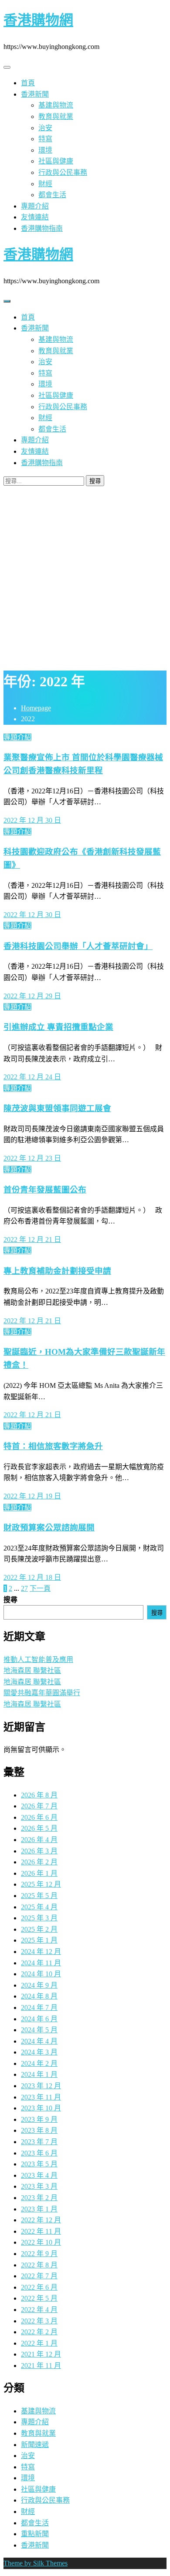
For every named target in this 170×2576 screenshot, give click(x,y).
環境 (45, 150)
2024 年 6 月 (39, 2019)
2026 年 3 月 (39, 1851)
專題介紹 (35, 206)
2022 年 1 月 (39, 2343)
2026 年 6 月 (39, 1817)
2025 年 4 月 (39, 1907)
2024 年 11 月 (41, 1963)
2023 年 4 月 (39, 2175)
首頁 (28, 83)
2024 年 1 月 (39, 2074)
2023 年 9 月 (39, 2119)
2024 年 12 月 (41, 1952)
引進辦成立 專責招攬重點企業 (58, 1027)
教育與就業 (56, 116)
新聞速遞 (35, 2445)
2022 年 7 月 (39, 2276)
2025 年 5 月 (39, 1896)
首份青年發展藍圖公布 (45, 1190)
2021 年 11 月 (41, 2366)
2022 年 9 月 (39, 2254)
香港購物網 (38, 20)
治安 (45, 128)
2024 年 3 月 (39, 2052)
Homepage (36, 708)
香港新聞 (35, 94)
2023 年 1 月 (39, 2209)
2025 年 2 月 (39, 1929)
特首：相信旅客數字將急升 (53, 1446)
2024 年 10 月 (41, 1974)
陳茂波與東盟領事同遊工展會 (57, 1108)
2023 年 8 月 (39, 2130)
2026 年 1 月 (39, 1873)
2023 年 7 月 (39, 2142)
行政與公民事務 (63, 172)
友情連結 (35, 217)
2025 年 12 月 (41, 1884)
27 (24, 1588)
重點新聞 (35, 2534)
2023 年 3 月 (39, 2186)
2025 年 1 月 (39, 1940)
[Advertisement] (85, 576)
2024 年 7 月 (39, 2008)
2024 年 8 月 (39, 1996)
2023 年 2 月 (39, 2198)
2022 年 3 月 (39, 2321)
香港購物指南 (42, 228)
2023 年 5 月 (39, 2164)
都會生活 (52, 195)
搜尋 (10, 1600)
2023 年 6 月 (39, 2153)
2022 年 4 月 (39, 2310)
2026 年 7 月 (39, 1806)
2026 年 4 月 (39, 1840)
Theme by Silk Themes (36, 2563)
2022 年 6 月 (39, 2287)
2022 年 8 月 (39, 2265)
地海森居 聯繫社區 (32, 1670)
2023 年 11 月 (41, 2097)
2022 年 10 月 (41, 2242)
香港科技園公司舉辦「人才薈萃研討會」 (78, 946)
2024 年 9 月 (39, 1985)
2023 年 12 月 (41, 2086)
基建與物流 (56, 105)
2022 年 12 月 (41, 2220)
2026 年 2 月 (39, 1862)
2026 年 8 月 (39, 1795)
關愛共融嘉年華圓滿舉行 (42, 1693)
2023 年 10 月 (41, 2108)
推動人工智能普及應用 (38, 1660)
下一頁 (40, 1588)
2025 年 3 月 (39, 1918)
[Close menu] (7, 67)
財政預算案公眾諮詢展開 (49, 1528)
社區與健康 (56, 161)
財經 (45, 184)
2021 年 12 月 (41, 2354)
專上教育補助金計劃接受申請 (57, 1271)
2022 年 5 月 (39, 2298)
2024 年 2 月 (39, 2063)
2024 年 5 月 (39, 2030)
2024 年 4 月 (39, 2041)
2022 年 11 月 (41, 2231)
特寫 (45, 139)
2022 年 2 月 (39, 2332)
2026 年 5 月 (39, 1828)
